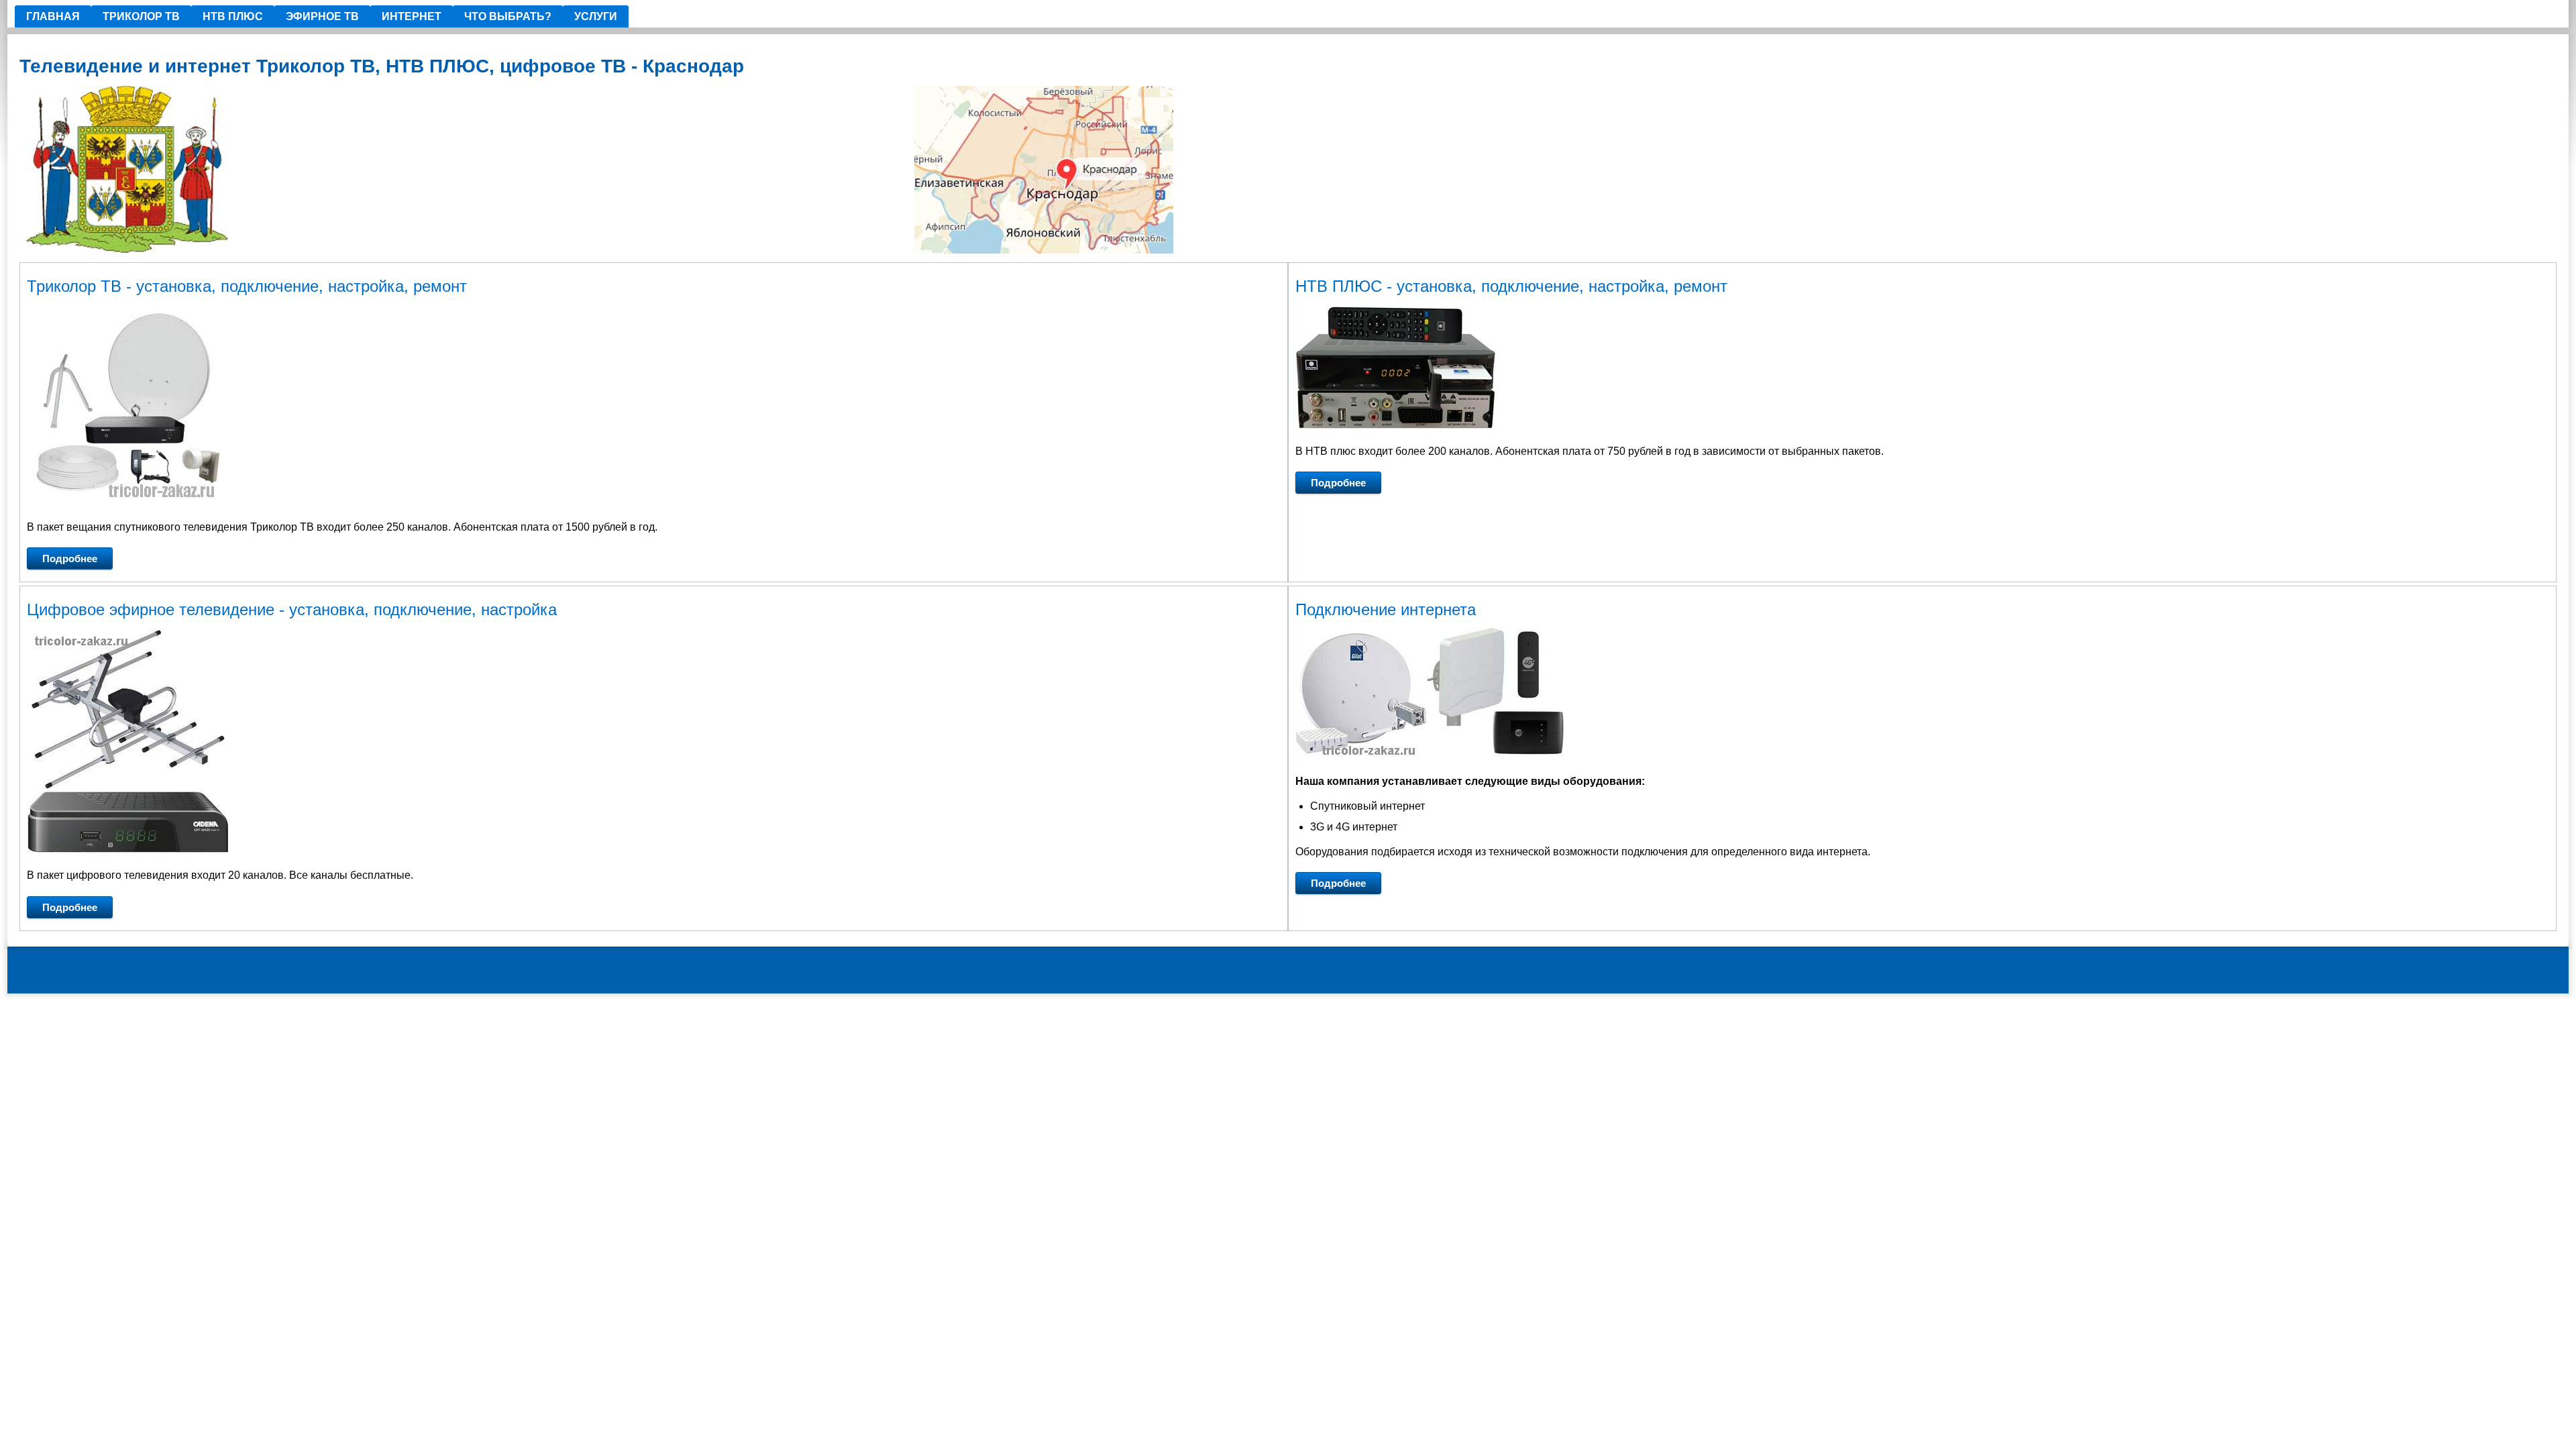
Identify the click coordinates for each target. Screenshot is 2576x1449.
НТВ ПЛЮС (233, 16)
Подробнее (70, 558)
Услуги (596, 16)
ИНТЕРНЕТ (412, 16)
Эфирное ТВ (322, 16)
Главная (53, 16)
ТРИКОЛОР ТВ (141, 16)
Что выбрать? (508, 16)
